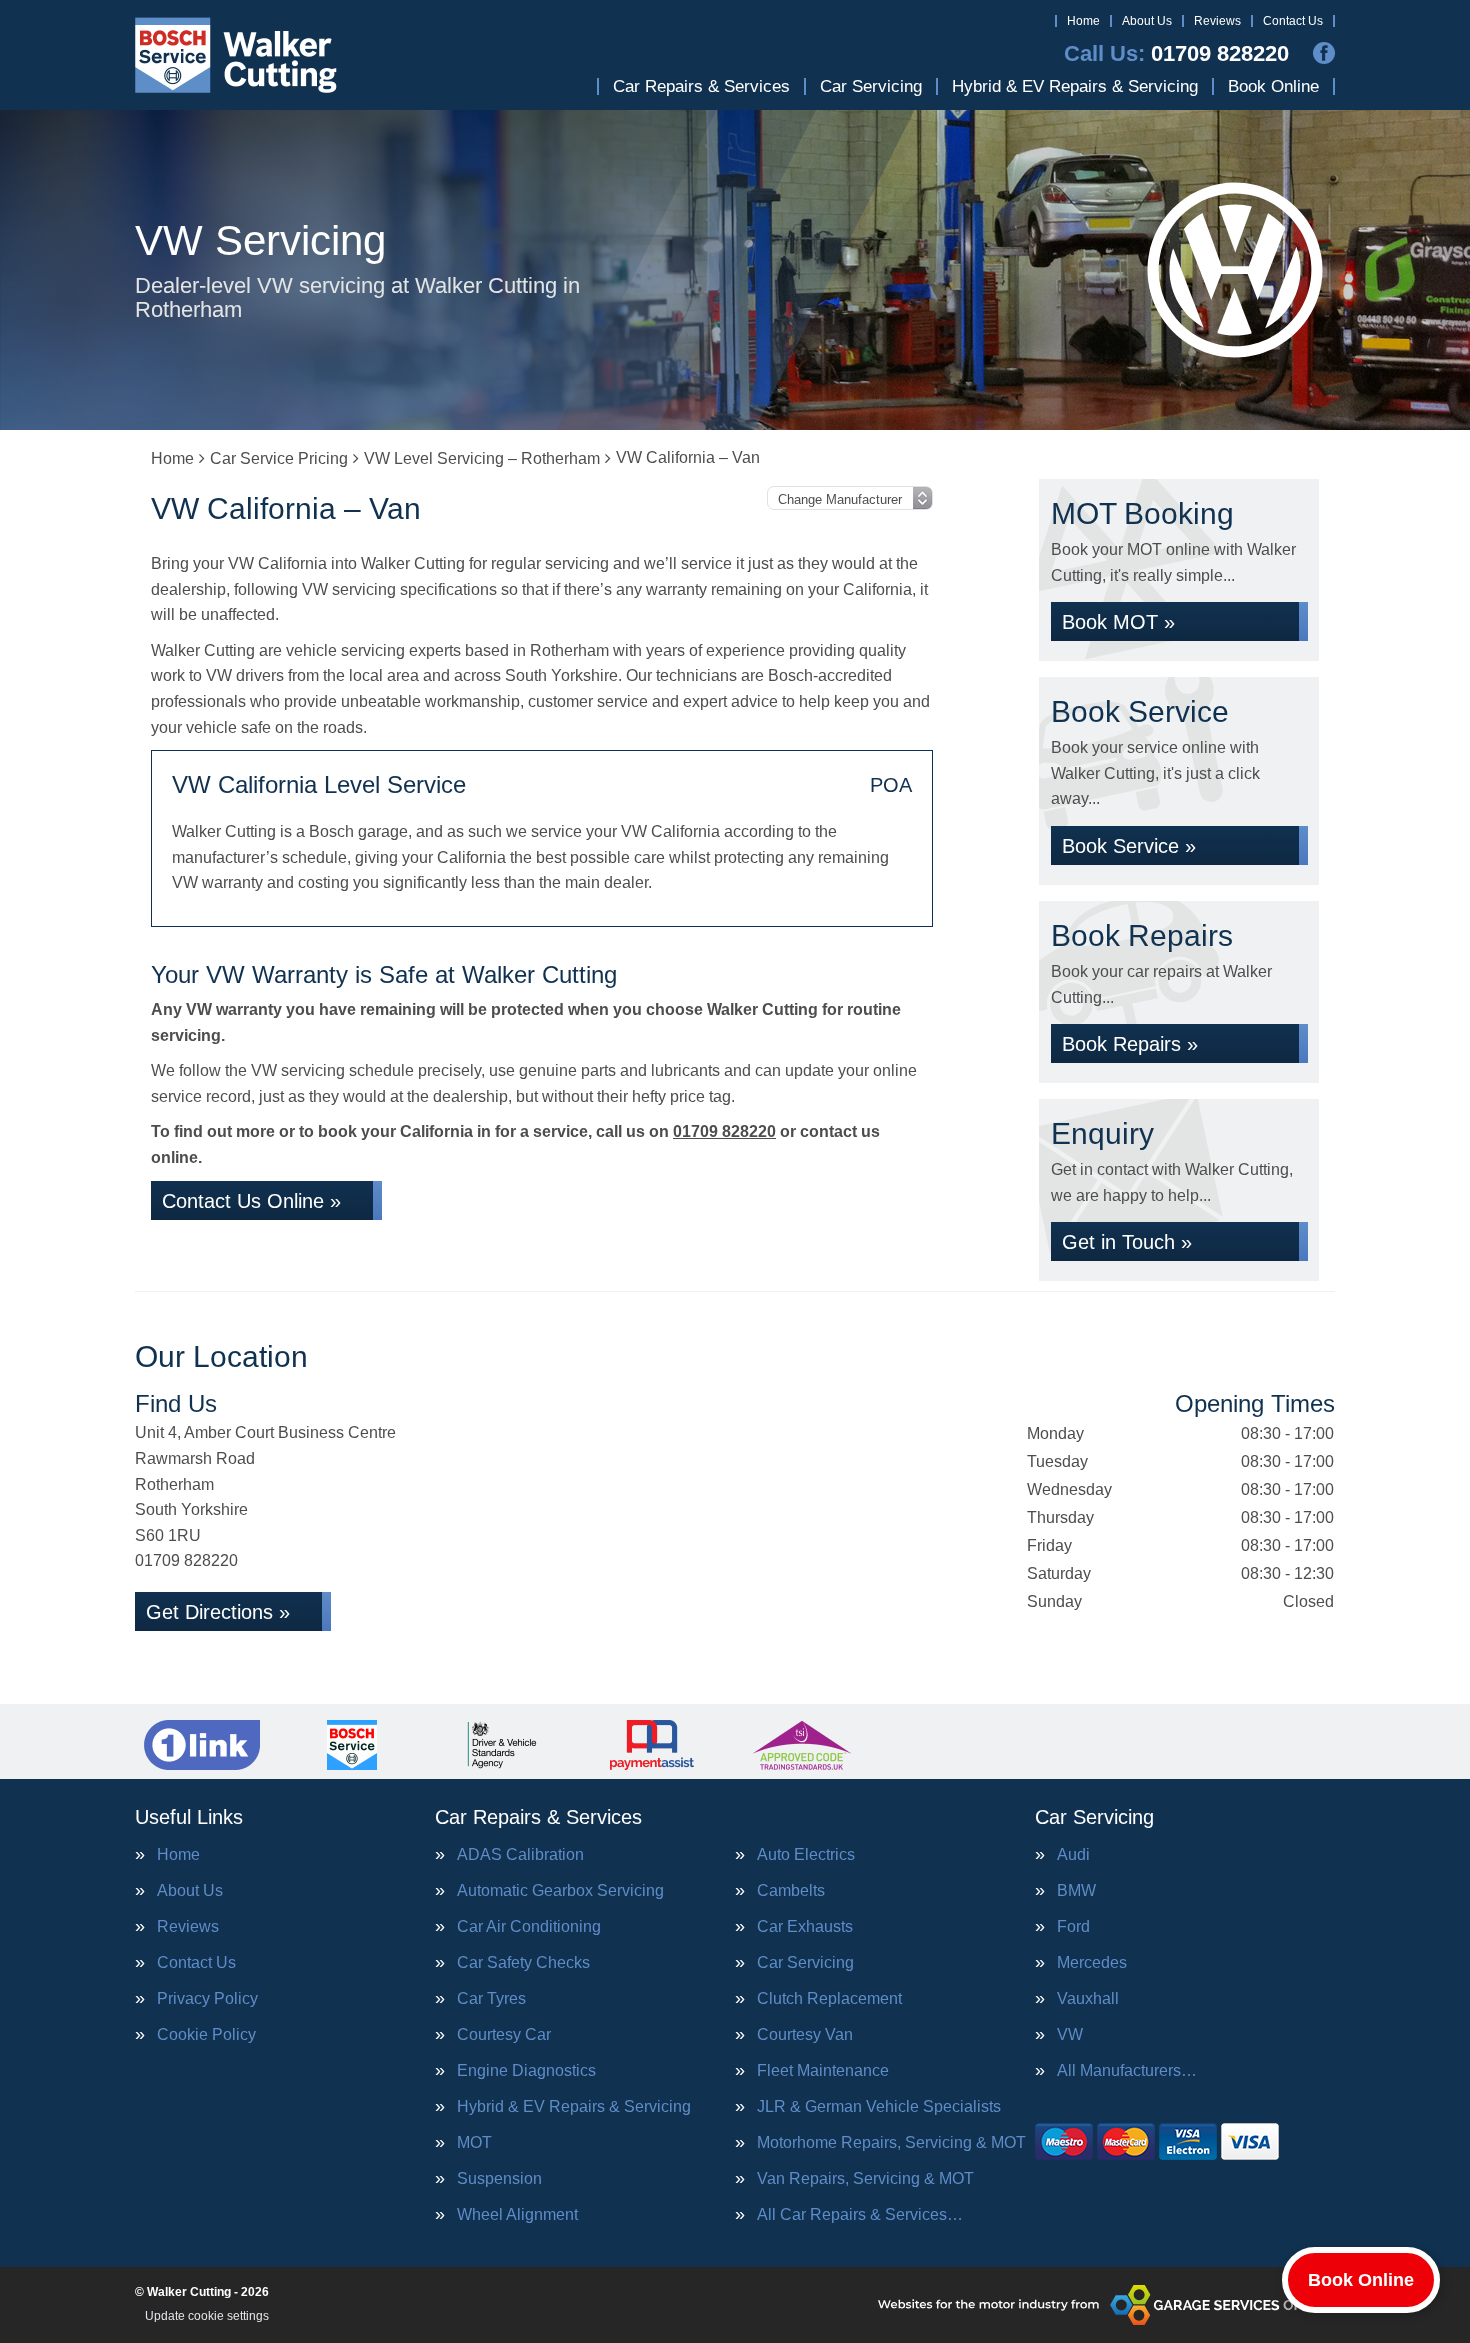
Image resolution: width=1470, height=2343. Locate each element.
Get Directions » (218, 1612)
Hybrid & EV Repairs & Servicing (1075, 86)
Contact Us (1293, 21)
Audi (1073, 1855)
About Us (1147, 21)
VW (1070, 2035)
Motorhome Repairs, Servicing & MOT (891, 2143)
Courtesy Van (805, 2035)
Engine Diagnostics (526, 2071)
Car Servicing (871, 86)
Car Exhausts (805, 1927)
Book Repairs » (1130, 1044)
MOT (474, 2143)
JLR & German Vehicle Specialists (879, 2107)
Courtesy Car (504, 2035)
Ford (1073, 1927)
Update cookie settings (207, 2316)
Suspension (499, 2179)
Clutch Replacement (829, 1999)
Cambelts (791, 1891)
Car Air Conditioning (529, 1927)
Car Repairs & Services (701, 86)
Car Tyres (491, 1999)
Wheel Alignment (517, 2215)
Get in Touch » (1127, 1242)
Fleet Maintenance (823, 2071)
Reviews (1217, 21)
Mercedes (1092, 1963)
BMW (1076, 1891)
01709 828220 (1176, 54)
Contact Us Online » (251, 1201)
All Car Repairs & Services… (860, 2215)
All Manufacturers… (1127, 2071)
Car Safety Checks (523, 1963)
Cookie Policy (206, 2035)
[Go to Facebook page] (1324, 53)
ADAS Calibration (520, 1855)
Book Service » (1129, 846)
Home (1083, 21)
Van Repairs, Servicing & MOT (865, 2179)
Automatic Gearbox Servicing (560, 1891)
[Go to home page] (236, 55)
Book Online (1273, 86)
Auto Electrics (806, 1855)
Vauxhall (1088, 1999)
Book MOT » (1118, 622)
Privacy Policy (207, 1999)
